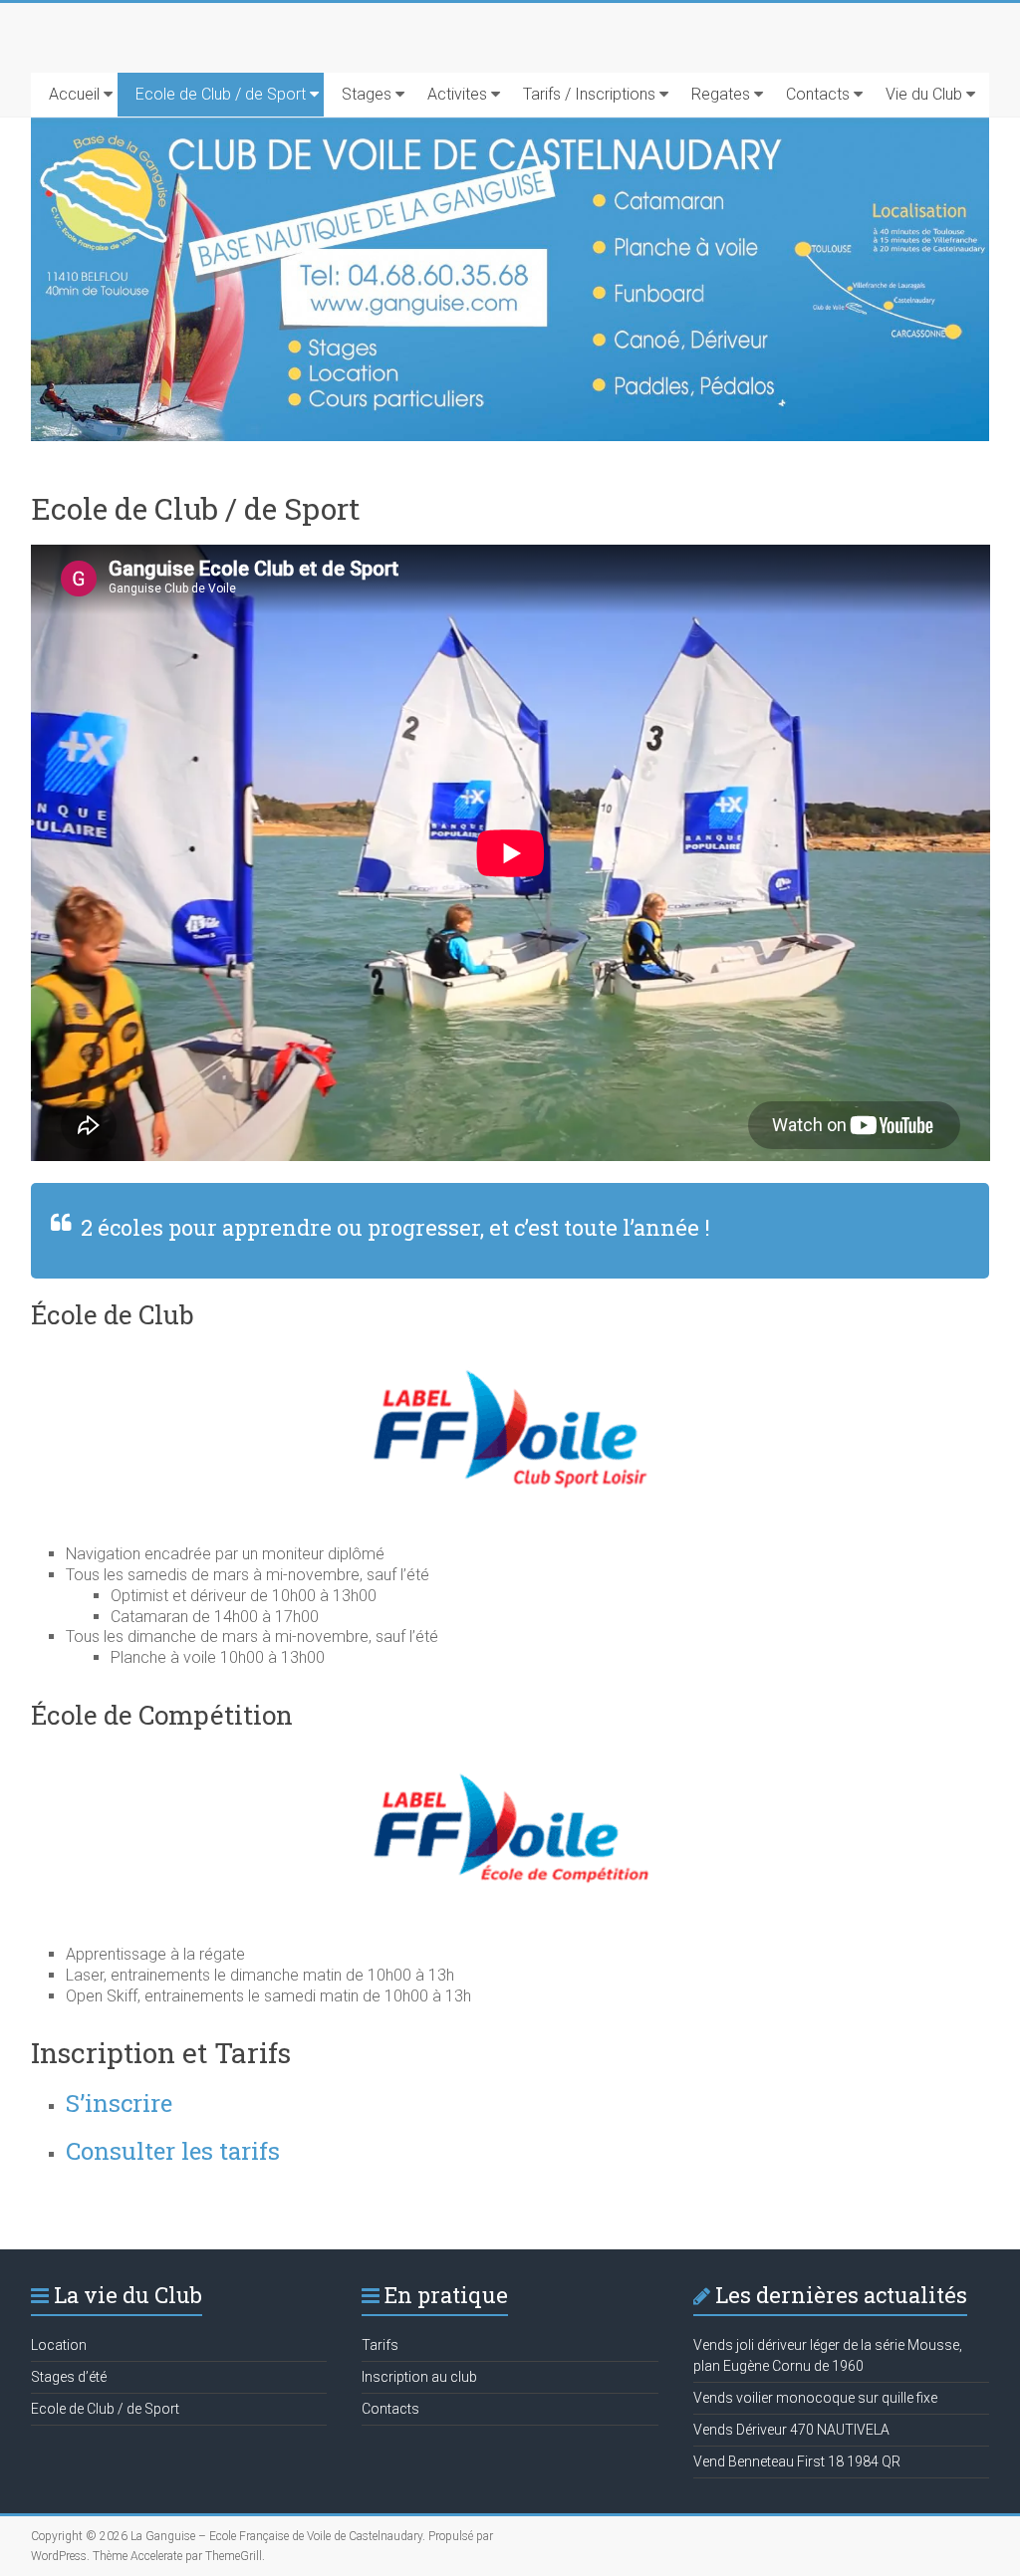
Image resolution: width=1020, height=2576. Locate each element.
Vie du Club (924, 94)
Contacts (818, 94)
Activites (457, 94)
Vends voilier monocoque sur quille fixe (815, 2398)
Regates (721, 94)
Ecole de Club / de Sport (221, 94)
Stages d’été (69, 2377)
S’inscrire (119, 2103)
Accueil (74, 94)
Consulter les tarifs (173, 2151)
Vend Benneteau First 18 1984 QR (797, 2461)
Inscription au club (419, 2377)
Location (59, 2345)
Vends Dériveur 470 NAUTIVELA (791, 2430)
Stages (367, 94)
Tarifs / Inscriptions (589, 94)
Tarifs (380, 2345)
